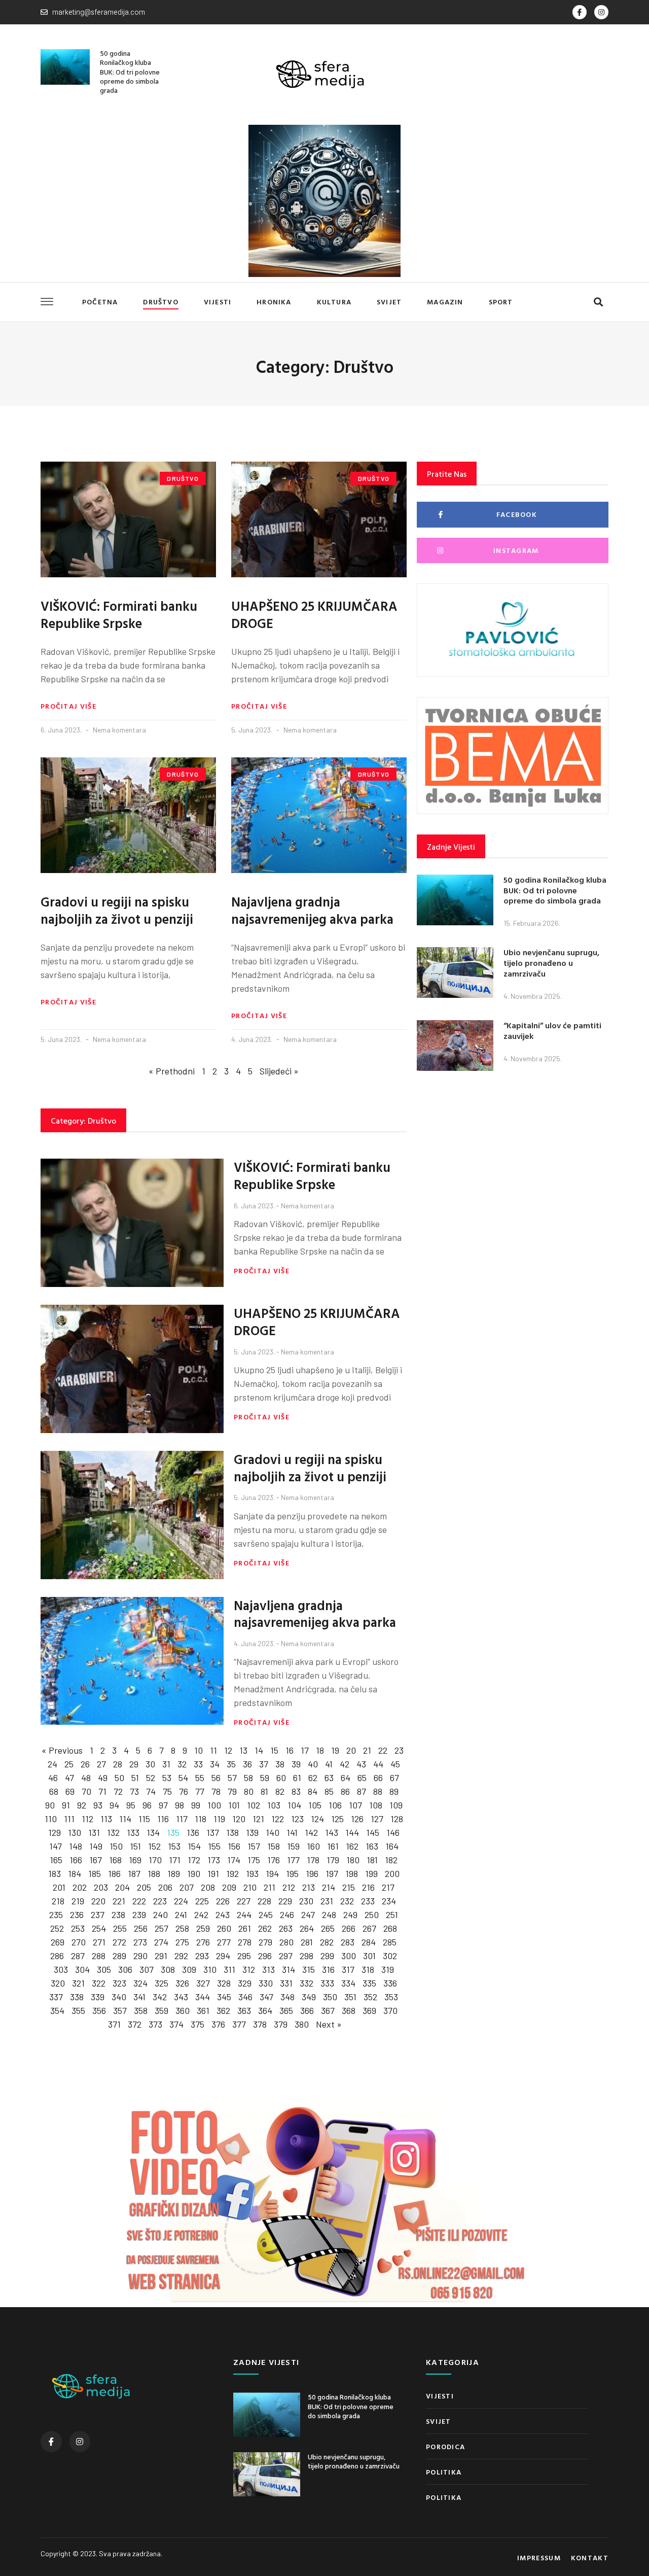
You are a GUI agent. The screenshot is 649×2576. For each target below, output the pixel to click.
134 (153, 1832)
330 (266, 1983)
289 (119, 1956)
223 (160, 1901)
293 (202, 1956)
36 (247, 1764)
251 (392, 1914)
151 (135, 1846)
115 (144, 1819)
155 (214, 1846)
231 (327, 1901)
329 (245, 1983)
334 (348, 1983)
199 (371, 1873)
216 (368, 1887)
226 (223, 1901)
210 (250, 1887)
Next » (329, 2024)
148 (76, 1846)
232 (347, 1901)
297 (286, 1956)
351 (350, 1997)
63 (329, 1778)
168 (115, 1860)
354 (57, 2010)
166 (76, 1860)
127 (377, 1819)
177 (293, 1860)
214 (329, 1887)
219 (78, 1901)
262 (265, 1928)
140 (273, 1832)
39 (296, 1764)
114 (125, 1819)
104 (294, 1805)
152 (154, 1846)
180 (353, 1860)
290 (140, 1956)
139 (252, 1832)
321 (78, 1983)
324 (140, 1983)
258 (182, 1928)
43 (361, 1764)
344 (203, 1997)
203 (101, 1887)
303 (61, 1969)
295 (244, 1956)
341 (139, 1997)
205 (144, 1887)
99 (196, 1805)
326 (182, 1983)
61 (297, 1778)
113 (106, 1819)
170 (155, 1860)
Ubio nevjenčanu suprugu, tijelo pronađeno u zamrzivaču (551, 963)
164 (392, 1846)
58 (248, 1778)
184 (75, 1873)
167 (96, 1860)
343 (181, 1997)
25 (69, 1764)
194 (272, 1873)
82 (280, 1791)
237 (98, 1914)
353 (391, 1997)
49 (103, 1778)
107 (355, 1805)
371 (114, 2024)
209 (229, 1887)
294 (223, 1956)
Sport (501, 302)
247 (308, 1914)
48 (86, 1778)
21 (367, 1750)
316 (328, 1969)
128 (397, 1819)
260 (224, 1928)
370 (390, 2010)
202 (80, 1887)
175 (254, 1860)
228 (264, 1901)
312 (249, 1969)
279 (265, 1942)
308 (168, 1969)
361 (203, 2010)
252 (57, 1928)
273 (140, 1942)
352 (370, 1997)
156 (234, 1846)
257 (161, 1928)
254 (99, 1928)
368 (349, 2010)
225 (202, 1901)
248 (329, 1914)
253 (78, 1928)
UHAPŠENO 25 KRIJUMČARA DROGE (314, 615)
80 (249, 1791)
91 (66, 1805)
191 (213, 1873)
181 (372, 1860)
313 (268, 1969)
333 (327, 1983)
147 (56, 1846)
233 (368, 1901)
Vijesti (218, 302)
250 (372, 1914)
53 (167, 1778)
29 (134, 1764)
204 (122, 1887)
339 (98, 1997)
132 (113, 1832)
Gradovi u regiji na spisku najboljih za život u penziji (117, 910)
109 (396, 1805)
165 (56, 1860)
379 (281, 2024)
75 (167, 1791)
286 (57, 1956)
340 (119, 1997)
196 (312, 1873)
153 (174, 1846)
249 (350, 1914)
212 (289, 1887)
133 (133, 1832)
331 (286, 1983)
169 (135, 1860)
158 (274, 1846)
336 (390, 1983)
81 (264, 1791)
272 (119, 1942)
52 (151, 1778)
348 (287, 1997)
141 (292, 1832)
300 (349, 1956)
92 (82, 1805)
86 (345, 1791)
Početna (100, 302)
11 (213, 1750)
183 (55, 1873)
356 (99, 2010)
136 (193, 1832)
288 (99, 1956)
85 (329, 1791)
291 (161, 1956)
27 (101, 1764)
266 (349, 1928)
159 (293, 1846)
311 (229, 1969)
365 (286, 2010)
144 (352, 1832)
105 (315, 1805)
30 (150, 1764)
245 (266, 1914)
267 (369, 1928)
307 (147, 1969)
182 (391, 1860)
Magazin (445, 302)
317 (348, 1969)
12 (228, 1750)
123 (297, 1819)
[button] (598, 302)
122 (278, 1819)
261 (245, 1928)
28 (118, 1764)
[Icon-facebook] (580, 12)
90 (50, 1805)
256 (141, 1928)
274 (161, 1942)
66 (378, 1778)
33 (198, 1764)
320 (58, 1983)
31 (166, 1764)
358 (141, 2010)
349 (309, 1997)
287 (78, 1956)
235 (56, 1914)
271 (99, 1942)
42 (345, 1764)
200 (392, 1873)
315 (309, 1969)
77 (200, 1791)
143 (332, 1832)
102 (254, 1805)
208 (208, 1887)
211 (269, 1887)
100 (214, 1805)
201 (59, 1887)
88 (378, 1791)
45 (395, 1764)
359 (161, 2010)
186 (114, 1873)
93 (98, 1805)
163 (372, 1846)
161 (333, 1846)
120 (239, 1819)
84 (313, 1791)
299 (327, 1956)
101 (234, 1805)
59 (265, 1778)
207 (187, 1887)
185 (95, 1873)
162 (352, 1846)
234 (389, 1901)
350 (330, 1997)
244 (244, 1914)
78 (216, 1791)
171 (175, 1860)
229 (285, 1901)
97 (163, 1805)
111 (69, 1819)
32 (182, 1764)
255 (120, 1928)
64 (346, 1778)
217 (388, 1887)
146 (393, 1832)
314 (289, 1969)
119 (219, 1819)
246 (287, 1914)
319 (388, 1969)
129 (55, 1832)
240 (160, 1914)
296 (265, 1956)
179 (333, 1860)
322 (99, 1983)
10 (199, 1750)
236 (77, 1914)
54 (183, 1778)
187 (134, 1873)
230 (306, 1901)
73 (134, 1791)
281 (307, 1942)
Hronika (274, 302)
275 (182, 1942)
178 (313, 1860)
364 (265, 2010)
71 (102, 1791)
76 (184, 1791)
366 (307, 2010)
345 (224, 1997)
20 (351, 1750)
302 (390, 1956)
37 (264, 1764)
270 (79, 1942)
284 (369, 1942)
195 (292, 1873)
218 (58, 1901)
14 (259, 1750)
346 (245, 1997)
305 (104, 1969)
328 (224, 1983)
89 (394, 1791)
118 (201, 1819)
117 (182, 1819)
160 (313, 1846)
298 (307, 1956)
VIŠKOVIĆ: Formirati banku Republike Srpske (119, 615)
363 (244, 2010)
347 (266, 1997)
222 (139, 1901)
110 (51, 1819)
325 (161, 1983)
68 (54, 1791)
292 (181, 1956)
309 (189, 1969)
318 (368, 1969)
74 (151, 1791)
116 (163, 1819)
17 (305, 1750)
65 (362, 1778)
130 (75, 1832)
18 (320, 1750)
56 (216, 1778)
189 (174, 1873)
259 (203, 1928)
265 (328, 1928)
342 (160, 1997)
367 (328, 2010)
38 (280, 1764)
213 (309, 1887)
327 (203, 1983)
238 (118, 1914)
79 (232, 1791)
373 (155, 2024)
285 (390, 1942)
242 (201, 1914)
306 (125, 1969)
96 (147, 1805)
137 (213, 1832)
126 (357, 1819)
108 (376, 1805)
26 (85, 1764)
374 (176, 2024)
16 (290, 1750)
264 (307, 1928)
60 (281, 1778)
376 (218, 2024)
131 (94, 1832)
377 (239, 2024)
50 (119, 1778)
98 (179, 1805)
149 (96, 1846)
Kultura (334, 302)
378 (260, 2024)
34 (215, 1764)
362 (223, 2010)
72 (118, 1791)
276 (203, 1942)
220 (98, 1901)
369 (369, 2010)
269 (58, 1942)
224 (181, 1901)
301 (369, 1956)
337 (56, 1997)
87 (362, 1791)
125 (337, 1819)
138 (232, 1832)
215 (349, 1887)
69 (70, 1791)
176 (274, 1860)
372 (135, 2024)
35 (231, 1764)
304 (82, 1969)
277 (224, 1942)
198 (352, 1873)
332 (307, 1983)
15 (274, 1750)
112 (87, 1819)
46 (53, 1778)
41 (329, 1764)
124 (317, 1819)
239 (139, 1914)
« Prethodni (172, 1071)
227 (244, 1901)
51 (135, 1778)
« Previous (62, 1750)
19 (335, 1750)
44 (378, 1764)
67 (394, 1778)
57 (232, 1778)
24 (52, 1764)
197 (332, 1873)
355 (78, 2010)
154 (194, 1846)
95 (131, 1805)
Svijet (389, 302)
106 (335, 1805)
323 (119, 1983)
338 (77, 1997)
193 (252, 1873)
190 (194, 1873)
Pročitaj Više (68, 706)
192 (232, 1873)
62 (313, 1778)
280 (286, 1942)
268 (390, 1928)
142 (311, 1832)
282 (327, 1942)
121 (258, 1819)
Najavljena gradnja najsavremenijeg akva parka (312, 910)
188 (154, 1873)
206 (165, 1887)
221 (119, 1901)
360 (183, 2010)
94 (114, 1805)
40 (313, 1764)
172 (194, 1860)
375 (197, 2024)
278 (245, 1942)
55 (200, 1778)
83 (296, 1791)
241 (181, 1914)
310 (210, 1969)
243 (223, 1914)
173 (214, 1860)
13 (243, 1750)
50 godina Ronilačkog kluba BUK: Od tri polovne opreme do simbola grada (130, 72)
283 (348, 1942)
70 (86, 1791)
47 (69, 1778)
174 (234, 1860)
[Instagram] (601, 12)
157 (254, 1846)
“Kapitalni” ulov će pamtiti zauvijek (552, 1031)
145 (373, 1832)
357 (120, 2010)
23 (399, 1750)
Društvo (160, 302)
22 (383, 1750)
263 (286, 1928)
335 (369, 1983)
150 (116, 1846)
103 (274, 1805)
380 (302, 2024)
